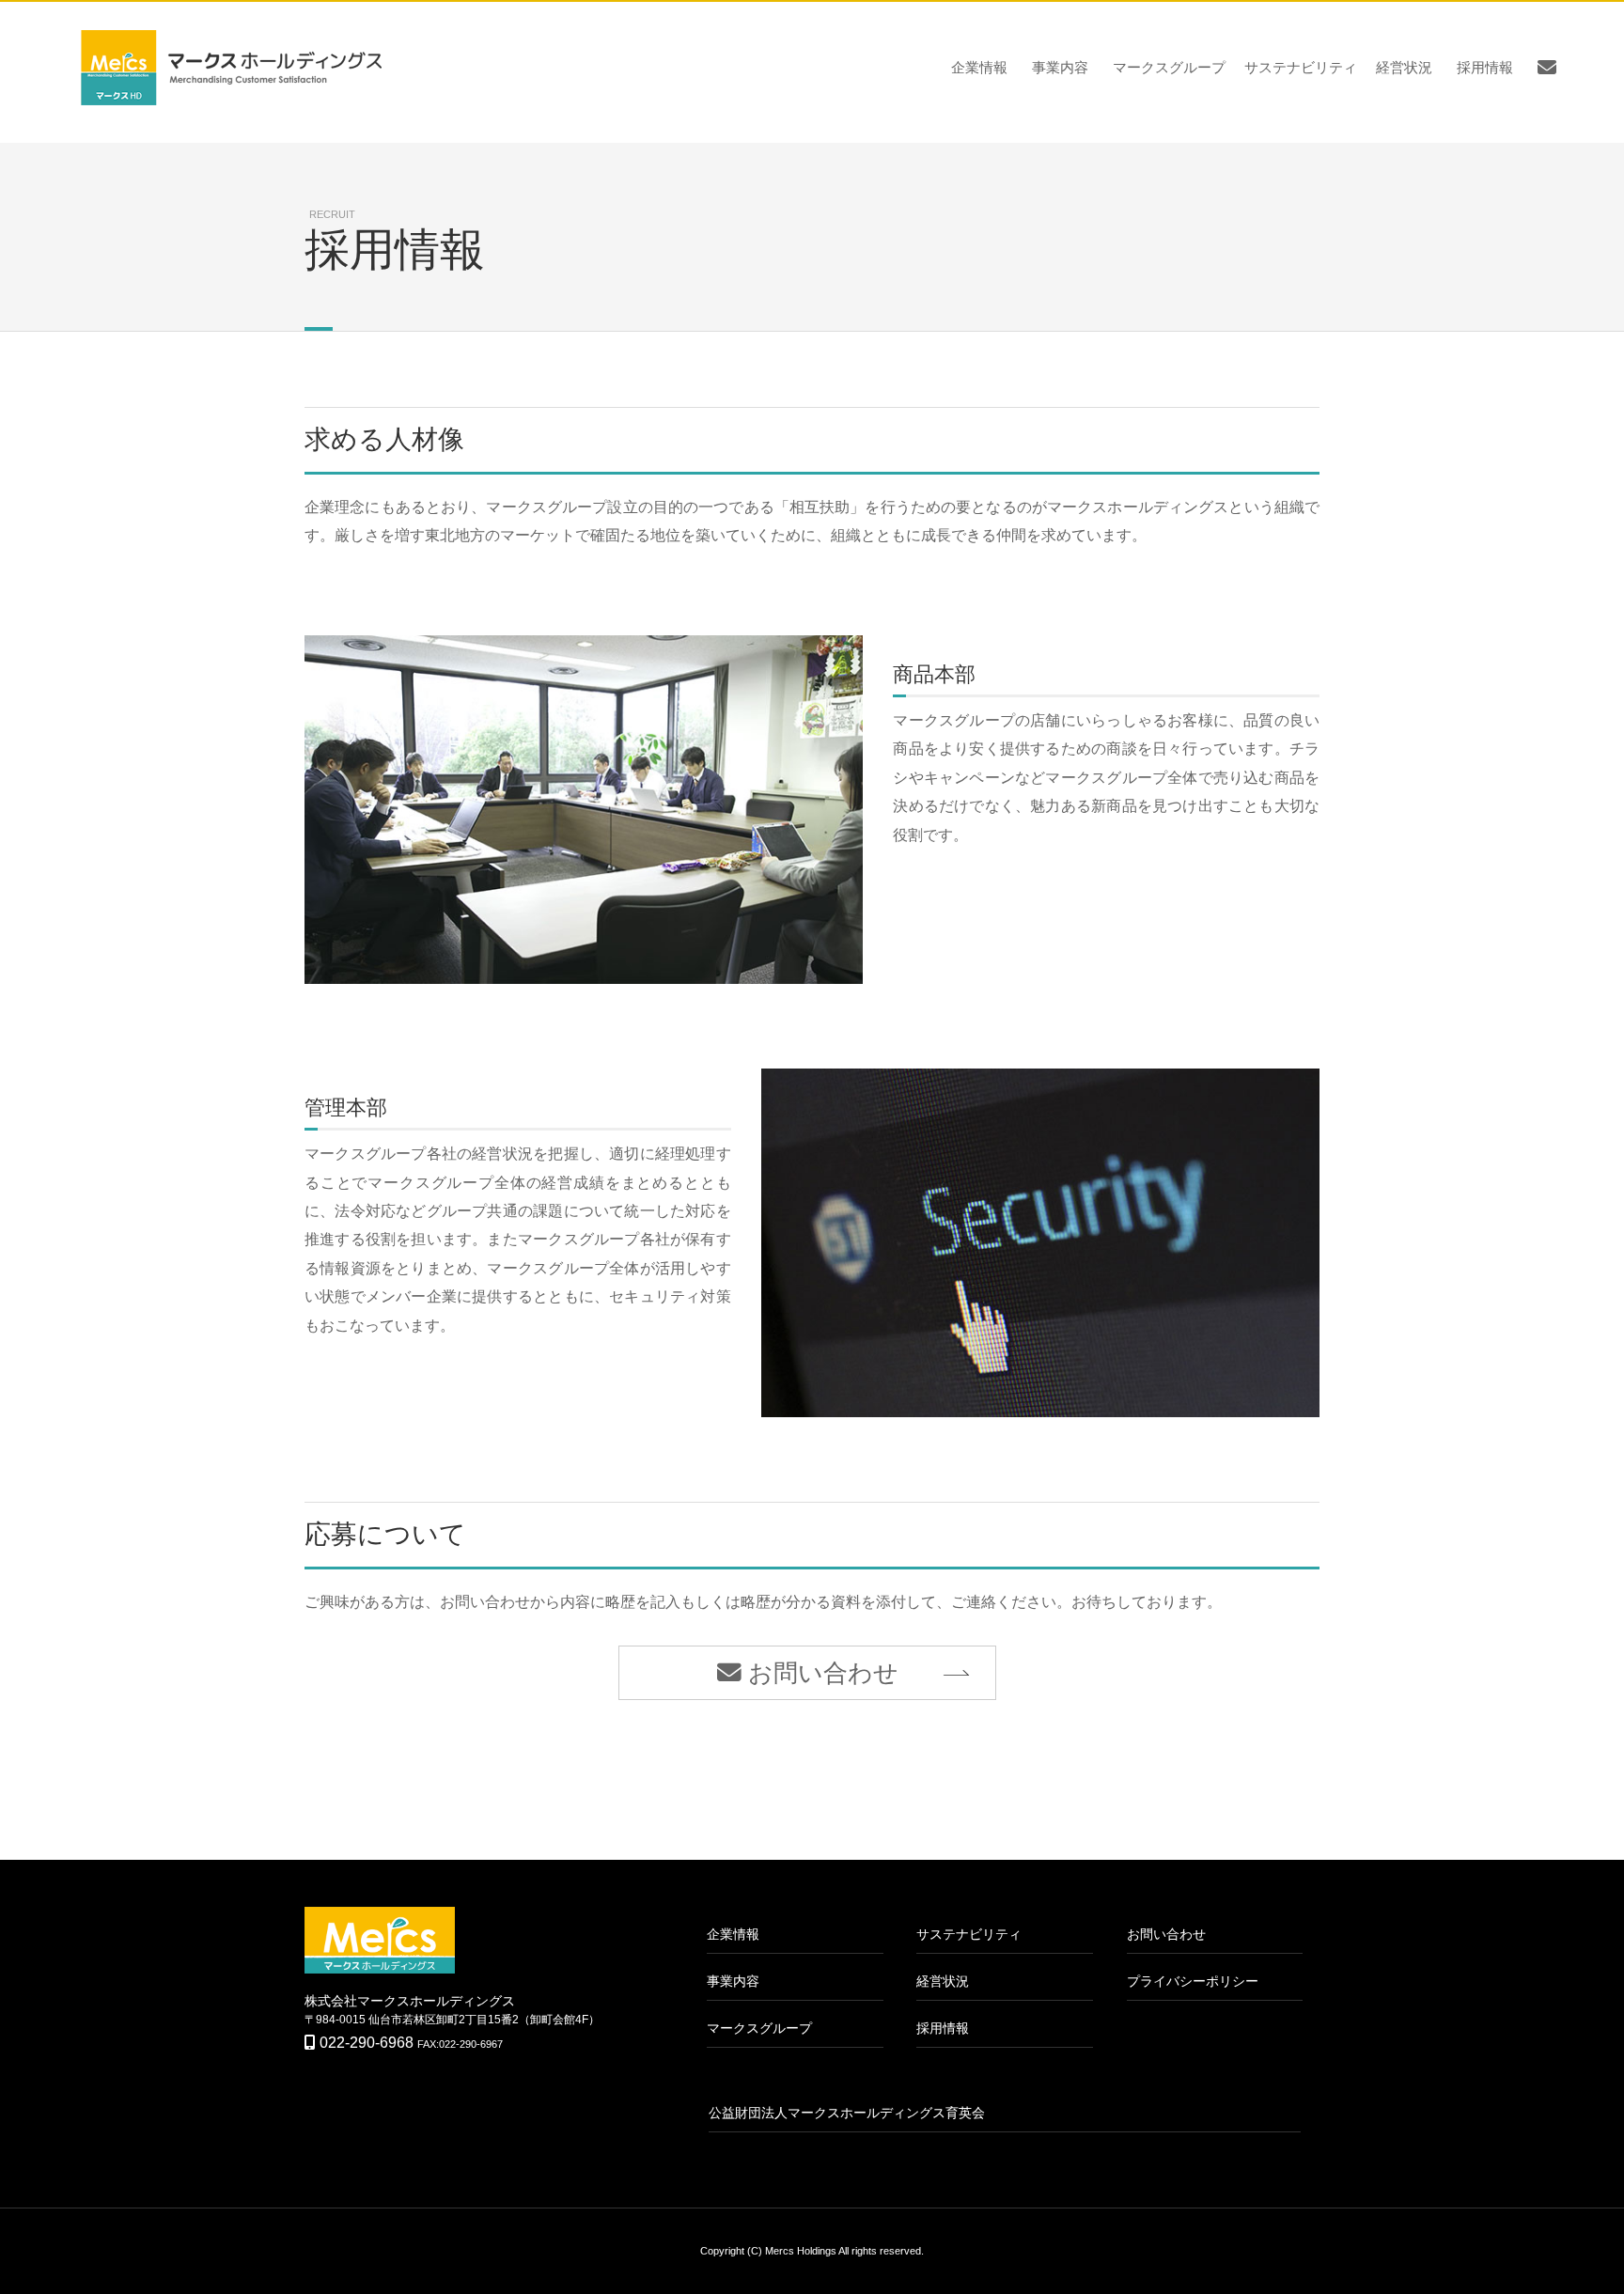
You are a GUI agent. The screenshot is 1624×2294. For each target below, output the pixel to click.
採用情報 (1485, 67)
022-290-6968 (367, 2043)
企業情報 (979, 67)
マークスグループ (1169, 67)
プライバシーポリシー (1193, 1981)
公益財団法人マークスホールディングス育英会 (847, 2113)
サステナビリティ (1301, 67)
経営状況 (1404, 67)
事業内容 (1060, 67)
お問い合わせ (820, 1673)
